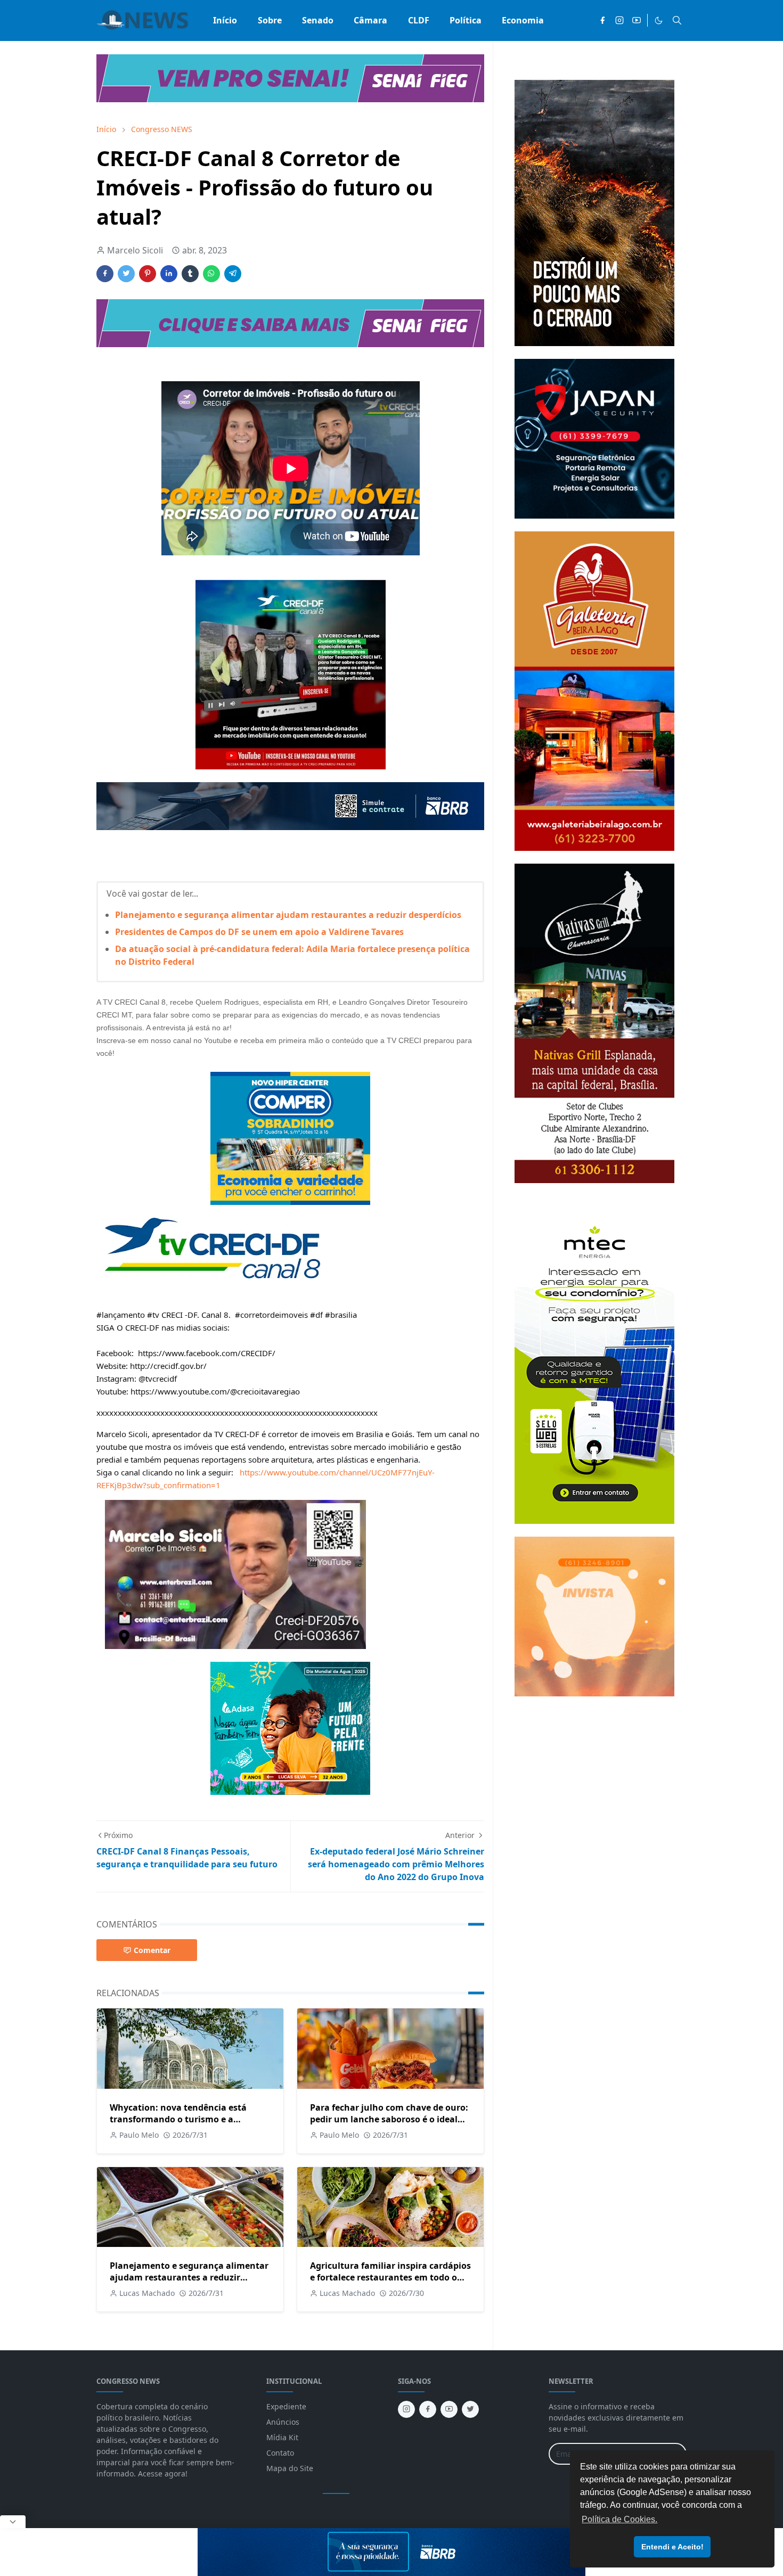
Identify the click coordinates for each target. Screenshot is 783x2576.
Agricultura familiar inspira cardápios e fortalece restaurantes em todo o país (390, 2277)
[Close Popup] (13, 2522)
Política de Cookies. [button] (619, 2519)
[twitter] (470, 2409)
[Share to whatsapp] (211, 274)
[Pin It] (148, 274)
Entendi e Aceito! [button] (672, 2547)
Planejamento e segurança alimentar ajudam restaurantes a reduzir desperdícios (288, 915)
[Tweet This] (126, 274)
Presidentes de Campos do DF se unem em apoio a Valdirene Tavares (259, 932)
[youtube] (637, 20)
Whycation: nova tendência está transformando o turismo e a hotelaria (178, 2119)
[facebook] (602, 20)
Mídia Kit (282, 2437)
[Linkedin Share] (169, 274)
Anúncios (283, 2422)
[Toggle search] (677, 20)
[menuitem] (225, 20)
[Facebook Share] (105, 274)
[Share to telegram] (233, 274)
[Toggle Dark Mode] (659, 20)
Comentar (152, 1950)
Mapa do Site (290, 2468)
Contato (280, 2453)
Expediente (286, 2406)
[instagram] (619, 20)
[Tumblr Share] (190, 274)
